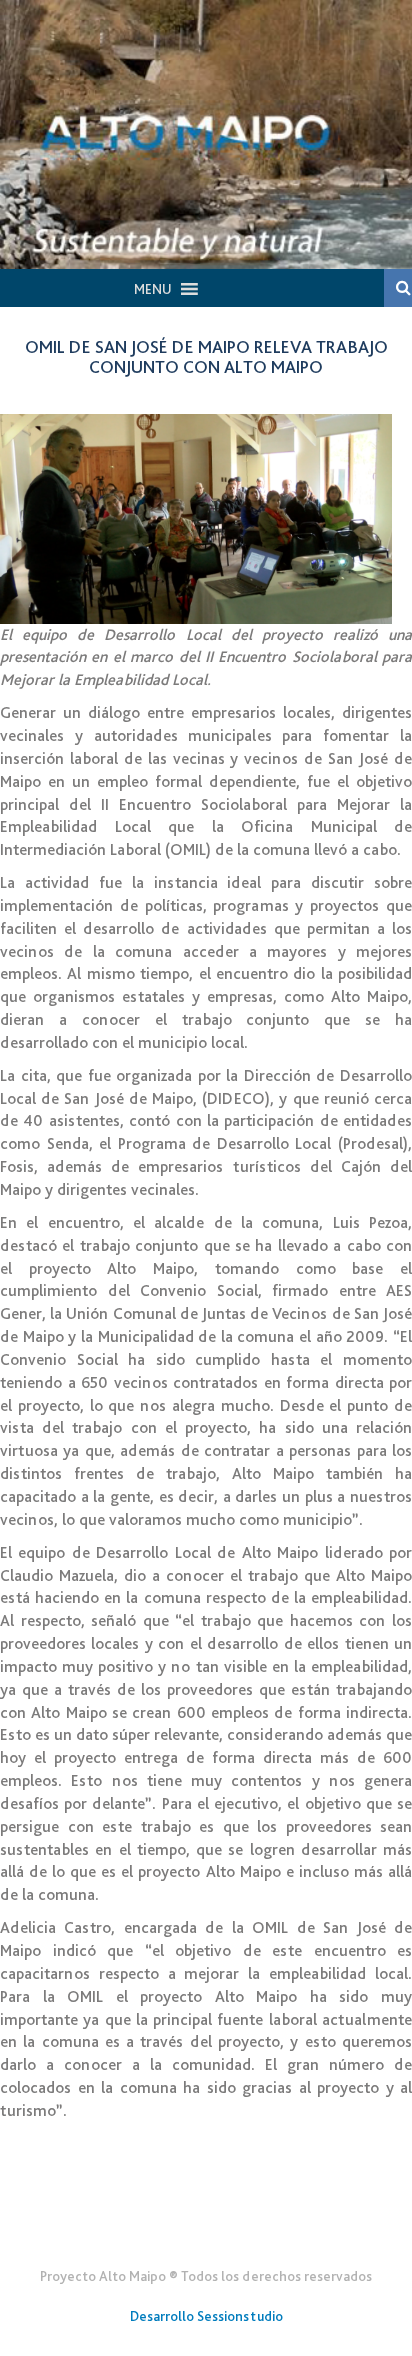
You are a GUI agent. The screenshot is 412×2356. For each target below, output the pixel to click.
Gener (206, 2227)
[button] (153, 289)
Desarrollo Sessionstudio (206, 2316)
